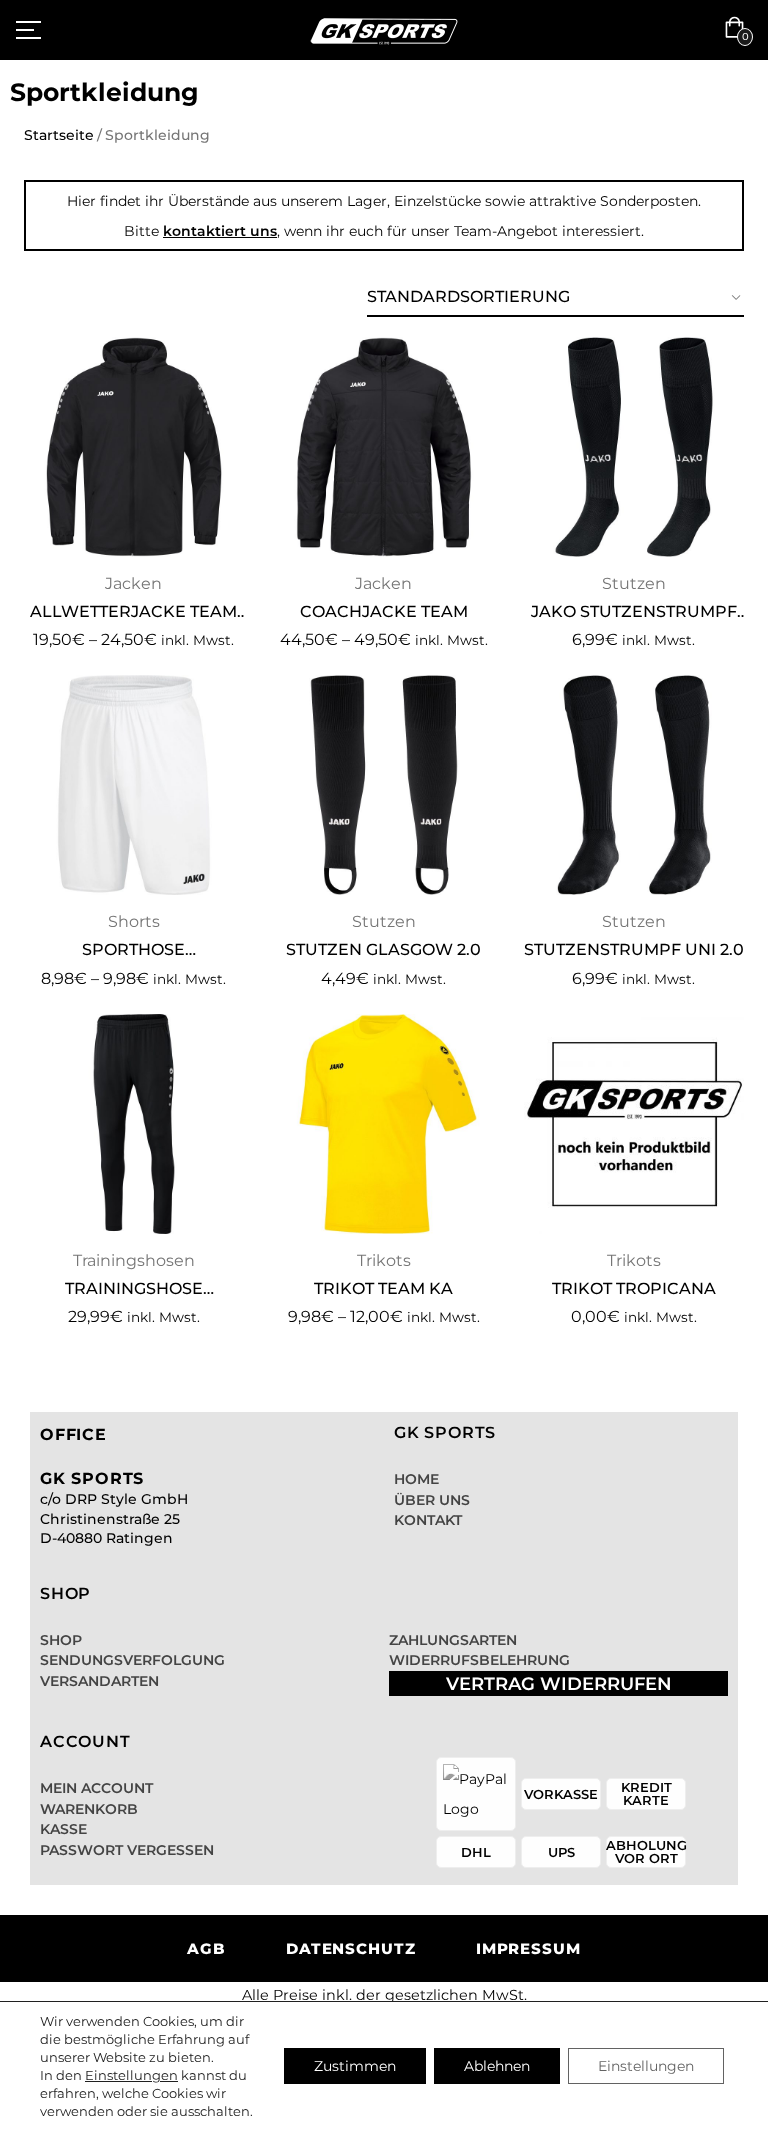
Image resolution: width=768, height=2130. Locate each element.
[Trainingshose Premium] (134, 1124)
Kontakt (428, 1520)
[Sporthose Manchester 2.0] (134, 785)
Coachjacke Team (384, 611)
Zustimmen (355, 2066)
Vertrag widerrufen (559, 1684)
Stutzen (634, 583)
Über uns (432, 1500)
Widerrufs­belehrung (479, 1660)
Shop (61, 1640)
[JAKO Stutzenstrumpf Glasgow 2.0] (634, 447)
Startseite (59, 135)
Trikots (384, 1260)
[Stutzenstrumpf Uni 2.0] (634, 785)
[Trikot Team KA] (384, 1124)
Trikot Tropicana (634, 1288)
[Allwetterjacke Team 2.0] (134, 447)
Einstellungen (131, 2075)
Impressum (528, 1948)
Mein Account (96, 1788)
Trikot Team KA (383, 1288)
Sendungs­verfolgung (132, 1660)
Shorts (134, 921)
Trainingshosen (134, 1260)
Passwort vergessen (127, 1850)
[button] (738, 30)
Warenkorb (89, 1809)
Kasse (63, 1829)
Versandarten (99, 1681)
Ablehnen (497, 2066)
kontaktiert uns (220, 231)
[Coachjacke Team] (384, 447)
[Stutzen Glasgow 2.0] (384, 785)
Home (416, 1479)
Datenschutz (351, 1948)
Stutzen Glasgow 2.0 (383, 949)
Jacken (133, 583)
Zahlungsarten (453, 1640)
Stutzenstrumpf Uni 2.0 (634, 949)
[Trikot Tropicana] (634, 1124)
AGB (206, 1948)
